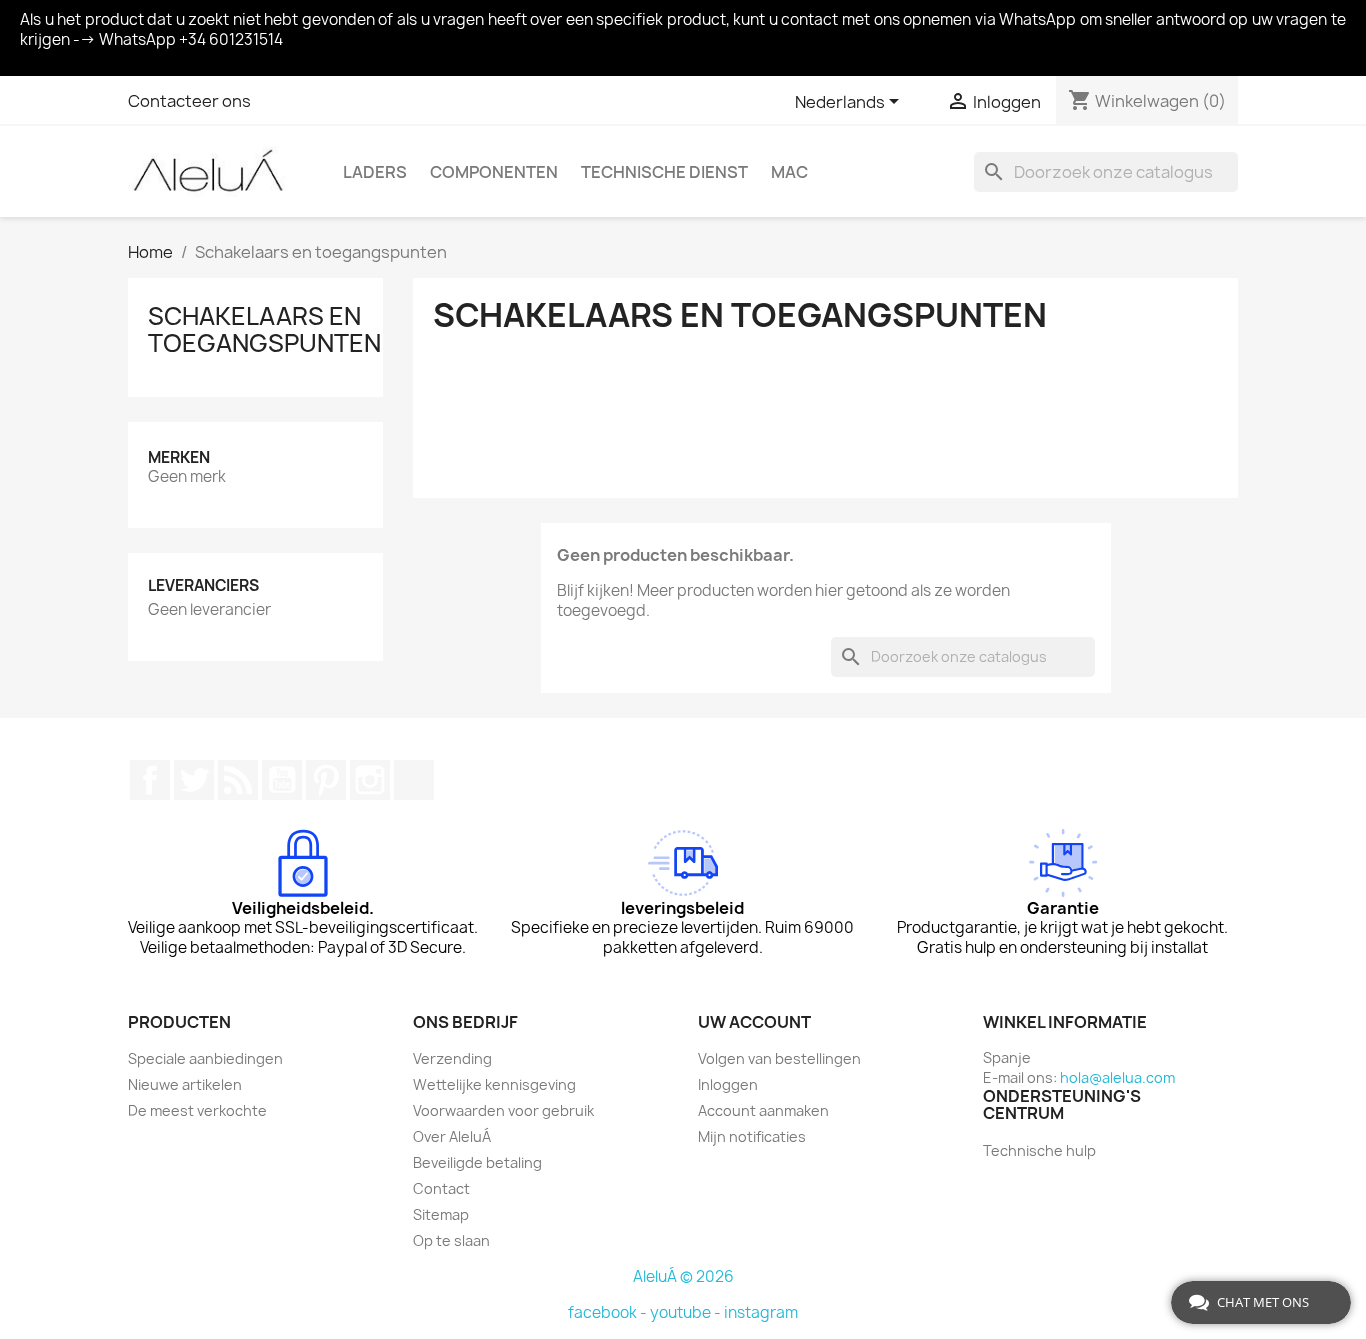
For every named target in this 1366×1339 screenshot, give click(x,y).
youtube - (687, 1312)
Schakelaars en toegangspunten (264, 329)
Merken (179, 457)
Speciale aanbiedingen (205, 1058)
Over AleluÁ (452, 1136)
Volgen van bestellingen (779, 1058)
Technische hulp (1039, 1150)
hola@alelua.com (1117, 1077)
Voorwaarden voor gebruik (503, 1110)
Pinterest (326, 780)
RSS (238, 780)
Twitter (194, 780)
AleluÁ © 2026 (683, 1276)
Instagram (370, 780)
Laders (375, 172)
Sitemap (441, 1214)
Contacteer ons (189, 101)
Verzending (452, 1058)
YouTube (282, 780)
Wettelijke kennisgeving (494, 1084)
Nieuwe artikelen (185, 1084)
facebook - (609, 1312)
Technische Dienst (664, 172)
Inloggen (728, 1084)
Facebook (150, 780)
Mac (789, 172)
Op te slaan (451, 1240)
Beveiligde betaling (477, 1162)
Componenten (494, 172)
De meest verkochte (197, 1110)
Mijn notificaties (752, 1136)
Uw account (754, 1022)
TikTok (414, 780)
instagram (761, 1312)
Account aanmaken (763, 1110)
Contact (441, 1188)
